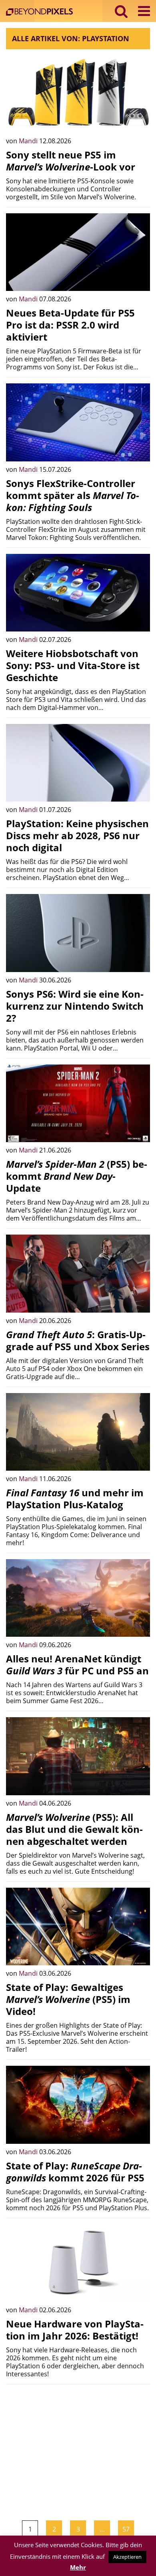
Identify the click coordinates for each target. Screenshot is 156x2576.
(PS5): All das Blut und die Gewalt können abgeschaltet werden (74, 1829)
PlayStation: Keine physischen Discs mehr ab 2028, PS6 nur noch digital (77, 835)
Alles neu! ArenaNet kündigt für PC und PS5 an (77, 1665)
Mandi (29, 141)
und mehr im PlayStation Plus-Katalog (75, 1498)
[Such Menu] (121, 11)
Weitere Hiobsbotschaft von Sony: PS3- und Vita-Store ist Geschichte (73, 665)
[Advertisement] (78, 2446)
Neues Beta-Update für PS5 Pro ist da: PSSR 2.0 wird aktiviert (70, 325)
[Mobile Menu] (144, 11)
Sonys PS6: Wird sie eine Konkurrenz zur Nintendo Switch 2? (75, 1006)
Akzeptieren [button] (127, 2557)
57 (126, 2529)
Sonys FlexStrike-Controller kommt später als (73, 495)
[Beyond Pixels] (41, 13)
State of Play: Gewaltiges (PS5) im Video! (68, 1999)
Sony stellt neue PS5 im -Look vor (71, 161)
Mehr (78, 2567)
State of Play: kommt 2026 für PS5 (75, 2172)
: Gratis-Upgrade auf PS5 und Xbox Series (78, 1340)
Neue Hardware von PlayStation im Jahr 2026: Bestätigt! (75, 2330)
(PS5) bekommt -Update (77, 1176)
